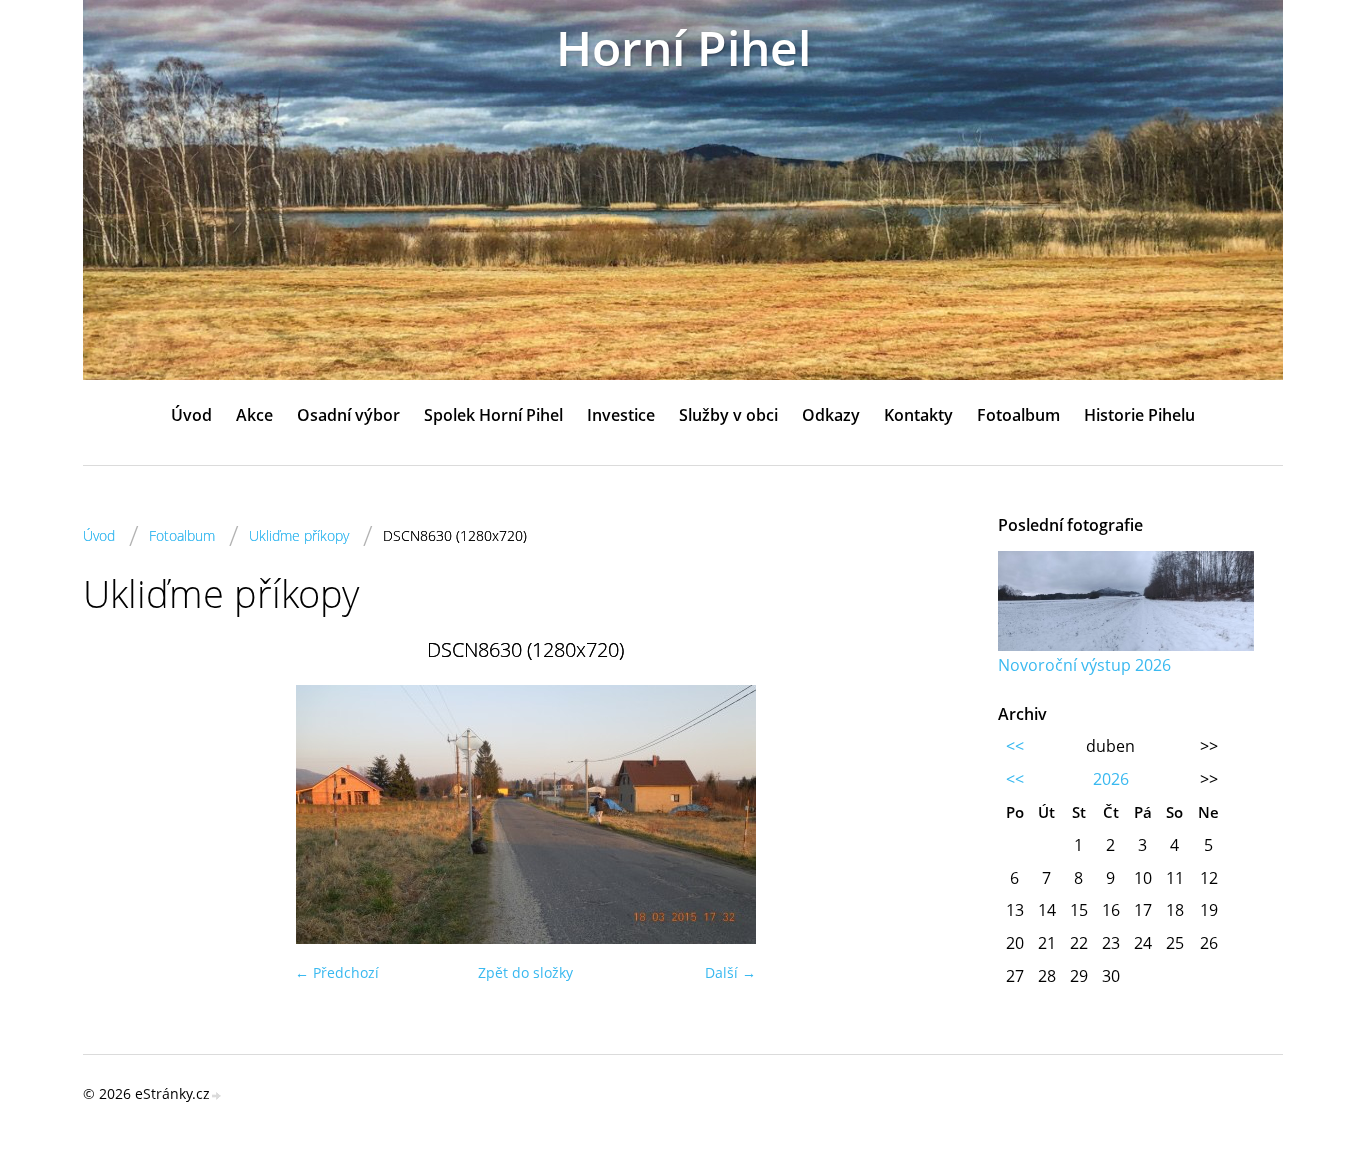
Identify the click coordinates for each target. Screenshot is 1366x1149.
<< (1015, 746)
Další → (730, 972)
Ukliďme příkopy (299, 535)
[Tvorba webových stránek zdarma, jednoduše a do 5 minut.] (217, 1095)
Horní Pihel (683, 47)
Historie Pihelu (1139, 415)
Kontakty (918, 415)
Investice (621, 415)
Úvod (191, 415)
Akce (254, 415)
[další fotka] (935, 814)
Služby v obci (728, 415)
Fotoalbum (1018, 415)
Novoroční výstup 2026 (1084, 665)
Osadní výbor (348, 415)
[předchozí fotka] (115, 814)
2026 (1111, 779)
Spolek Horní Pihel (493, 415)
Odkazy (831, 415)
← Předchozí (337, 972)
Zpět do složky (525, 972)
